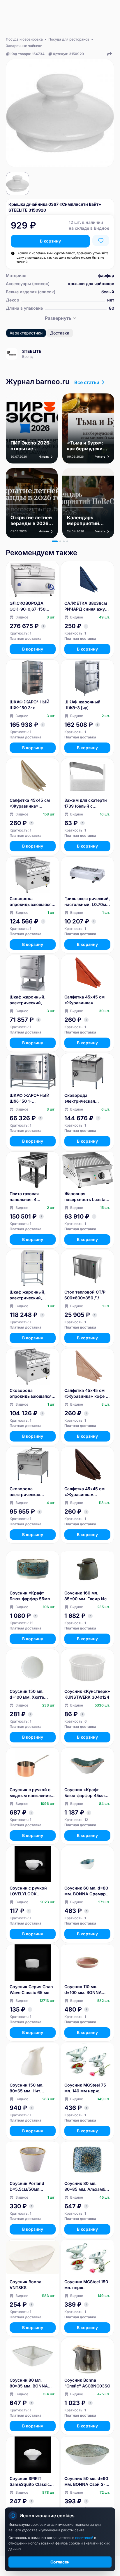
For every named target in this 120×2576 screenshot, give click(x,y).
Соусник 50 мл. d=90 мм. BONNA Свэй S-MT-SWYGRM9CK (86, 2482)
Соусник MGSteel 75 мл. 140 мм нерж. (85, 2088)
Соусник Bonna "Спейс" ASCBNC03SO (87, 2383)
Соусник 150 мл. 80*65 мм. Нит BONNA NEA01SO (27, 2088)
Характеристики (26, 333)
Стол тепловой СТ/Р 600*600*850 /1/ (85, 1295)
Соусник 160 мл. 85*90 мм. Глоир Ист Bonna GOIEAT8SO (87, 1596)
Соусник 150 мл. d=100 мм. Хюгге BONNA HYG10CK (27, 1694)
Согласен (60, 2562)
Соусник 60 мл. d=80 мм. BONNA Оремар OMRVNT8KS (86, 1891)
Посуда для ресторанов (69, 39)
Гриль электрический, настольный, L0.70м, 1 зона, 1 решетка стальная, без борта (87, 902)
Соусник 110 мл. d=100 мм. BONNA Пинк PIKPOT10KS (83, 1990)
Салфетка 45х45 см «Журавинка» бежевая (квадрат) (30, 803)
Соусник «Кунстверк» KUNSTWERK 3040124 (87, 1694)
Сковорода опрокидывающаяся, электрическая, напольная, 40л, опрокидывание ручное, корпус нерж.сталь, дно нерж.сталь (31, 1394)
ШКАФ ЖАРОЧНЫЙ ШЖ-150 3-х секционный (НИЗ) (30, 705)
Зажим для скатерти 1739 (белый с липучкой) (86, 803)
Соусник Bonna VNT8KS (25, 2285)
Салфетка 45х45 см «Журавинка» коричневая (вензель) (87, 1492)
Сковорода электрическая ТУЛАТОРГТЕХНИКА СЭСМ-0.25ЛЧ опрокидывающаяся (85, 1098)
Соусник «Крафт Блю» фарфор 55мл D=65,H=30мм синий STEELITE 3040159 (31, 1596)
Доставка (60, 333)
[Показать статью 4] (67, 541)
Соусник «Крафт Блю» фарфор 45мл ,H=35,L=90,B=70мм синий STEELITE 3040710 (85, 1793)
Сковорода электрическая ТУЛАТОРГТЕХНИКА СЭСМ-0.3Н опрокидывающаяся (31, 1492)
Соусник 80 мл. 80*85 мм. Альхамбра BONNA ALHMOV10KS (87, 2187)
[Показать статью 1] (55, 541)
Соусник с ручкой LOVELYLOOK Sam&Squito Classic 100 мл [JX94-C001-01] (30, 1891)
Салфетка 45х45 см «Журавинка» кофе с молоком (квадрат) (86, 1394)
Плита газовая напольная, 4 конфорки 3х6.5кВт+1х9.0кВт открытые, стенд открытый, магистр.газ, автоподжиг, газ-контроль (29, 1197)
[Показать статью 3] (64, 541)
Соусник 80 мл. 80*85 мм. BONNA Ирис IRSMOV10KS (29, 2383)
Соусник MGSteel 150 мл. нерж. (86, 2285)
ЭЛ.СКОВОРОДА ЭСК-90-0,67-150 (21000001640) (28, 606)
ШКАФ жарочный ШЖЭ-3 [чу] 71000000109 (82, 705)
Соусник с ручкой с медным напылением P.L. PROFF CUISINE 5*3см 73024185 (32, 1793)
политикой (85, 2538)
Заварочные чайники (24, 46)
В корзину (50, 241)
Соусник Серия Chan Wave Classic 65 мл (31, 1989)
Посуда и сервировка (24, 39)
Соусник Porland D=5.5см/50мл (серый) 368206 (27, 2187)
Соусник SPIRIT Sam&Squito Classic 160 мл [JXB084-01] (30, 2482)
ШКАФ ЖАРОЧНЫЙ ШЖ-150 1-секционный (30, 1098)
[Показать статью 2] (60, 541)
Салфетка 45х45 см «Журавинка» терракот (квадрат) (84, 1000)
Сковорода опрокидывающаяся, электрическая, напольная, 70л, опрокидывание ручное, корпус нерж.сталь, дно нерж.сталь (31, 902)
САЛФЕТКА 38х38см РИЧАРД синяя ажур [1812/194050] (86, 606)
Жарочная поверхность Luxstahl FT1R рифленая (87, 1197)
